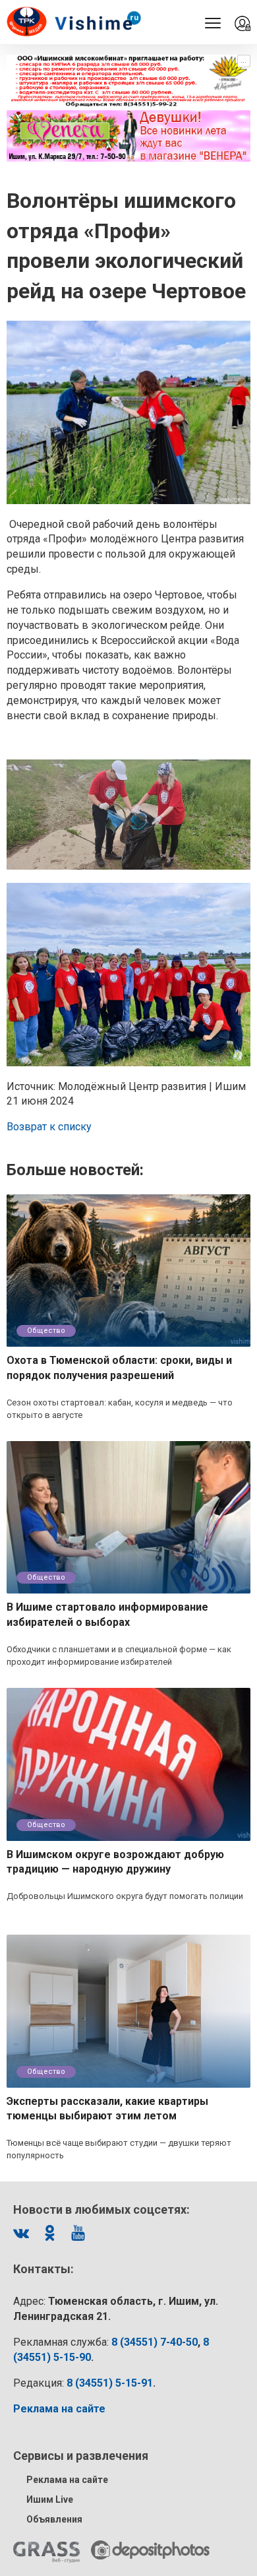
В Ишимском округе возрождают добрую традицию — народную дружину (115, 1862)
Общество (46, 1331)
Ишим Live (50, 2499)
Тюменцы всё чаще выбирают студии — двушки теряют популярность (119, 2149)
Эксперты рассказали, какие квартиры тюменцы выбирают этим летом (107, 2109)
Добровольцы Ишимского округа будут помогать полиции (125, 1896)
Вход (243, 24)
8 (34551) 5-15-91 (110, 2383)
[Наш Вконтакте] (21, 2233)
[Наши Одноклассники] (49, 2233)
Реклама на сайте (67, 2480)
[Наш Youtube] (78, 2233)
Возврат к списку (49, 1127)
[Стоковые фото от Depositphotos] (150, 2550)
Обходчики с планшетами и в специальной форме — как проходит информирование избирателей (119, 1656)
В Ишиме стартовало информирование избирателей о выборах (107, 1615)
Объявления (54, 2519)
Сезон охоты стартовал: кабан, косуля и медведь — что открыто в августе (120, 1409)
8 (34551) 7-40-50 (155, 2342)
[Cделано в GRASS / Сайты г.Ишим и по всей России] (46, 2552)
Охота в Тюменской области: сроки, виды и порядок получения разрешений (119, 1368)
